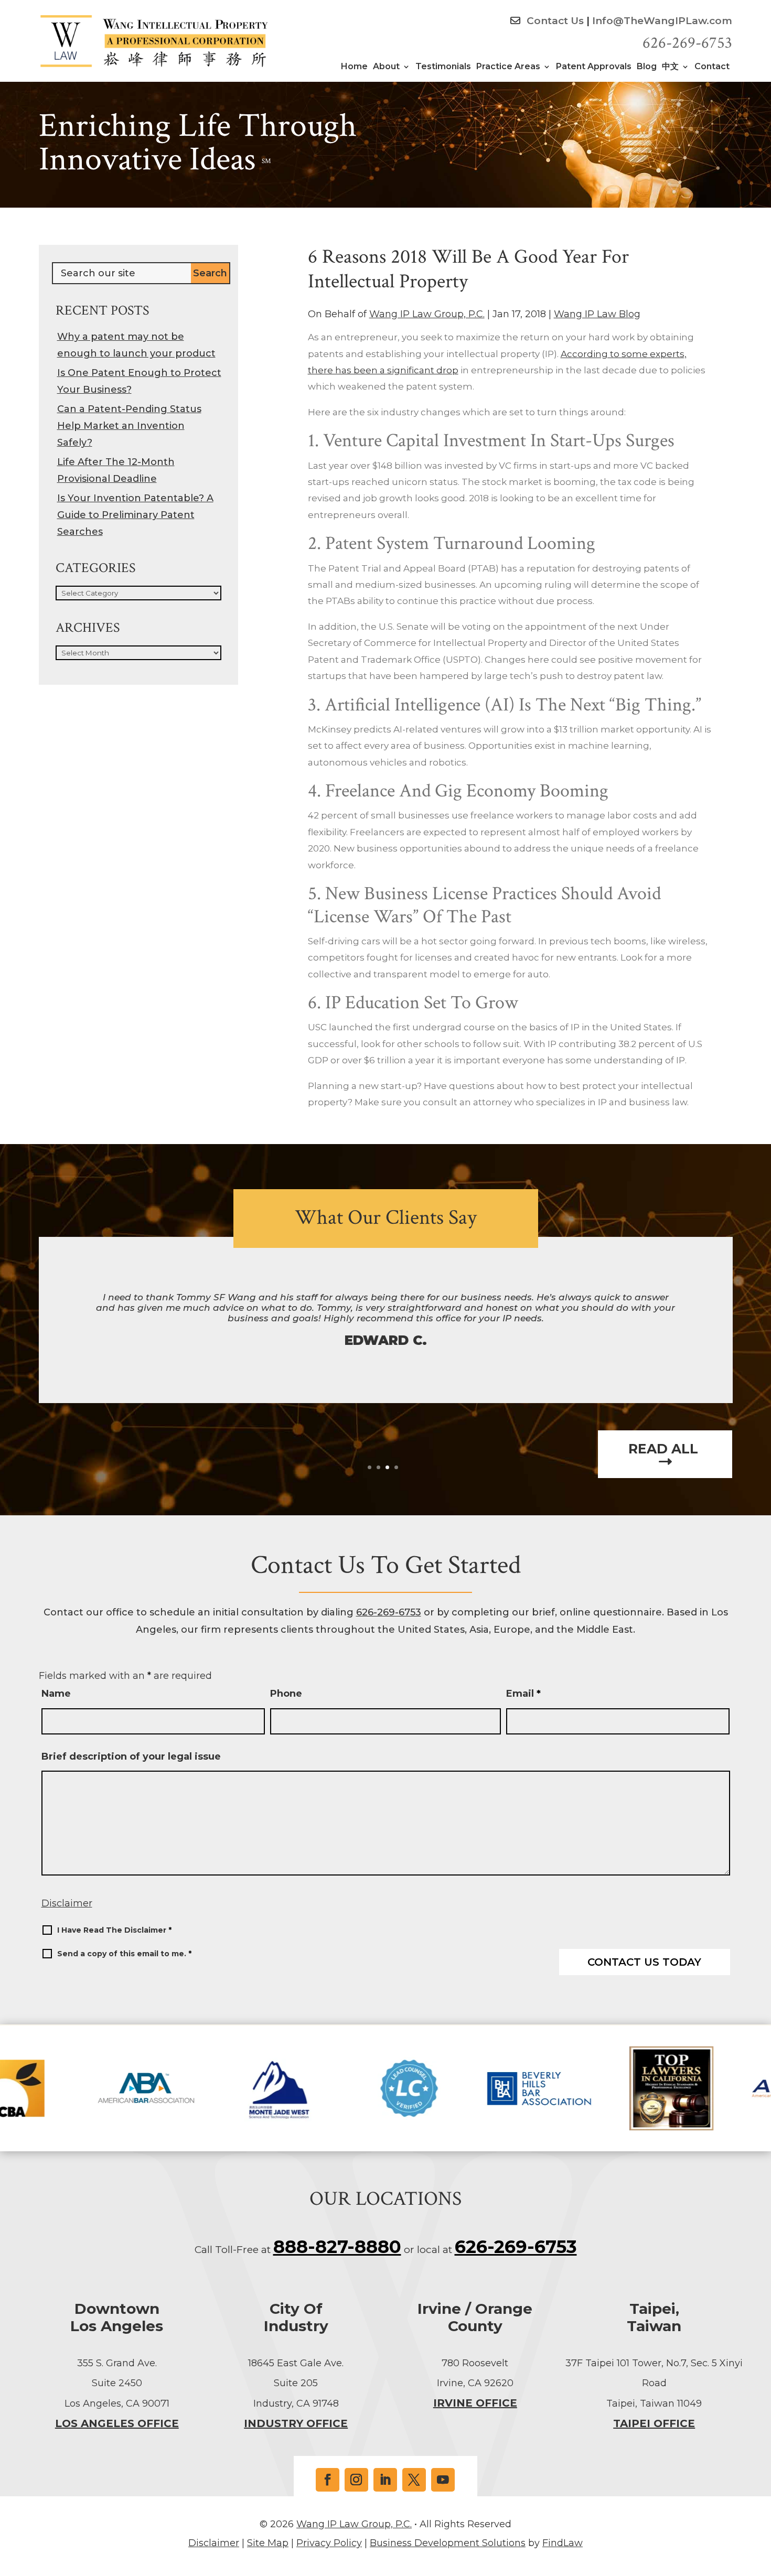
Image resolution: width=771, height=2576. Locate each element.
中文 (670, 67)
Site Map (268, 2543)
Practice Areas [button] (508, 67)
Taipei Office (654, 2423)
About (386, 67)
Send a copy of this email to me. (124, 1954)
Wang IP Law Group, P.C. (427, 314)
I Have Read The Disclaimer (114, 1930)
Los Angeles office (117, 2423)
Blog (647, 67)
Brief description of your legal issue (131, 1756)
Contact (712, 67)
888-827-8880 (337, 2247)
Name (56, 1694)
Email (523, 1694)
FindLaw (563, 2543)
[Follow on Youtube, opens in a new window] (443, 2480)
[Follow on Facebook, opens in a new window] (328, 2480)
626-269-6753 (687, 43)
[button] (761, 2500)
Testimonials (443, 67)
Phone (286, 1694)
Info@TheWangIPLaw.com (662, 21)
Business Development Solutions (448, 2543)
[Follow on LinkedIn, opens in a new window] (385, 2480)
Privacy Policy (329, 2543)
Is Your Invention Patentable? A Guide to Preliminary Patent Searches (135, 515)
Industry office (296, 2423)
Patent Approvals (594, 67)
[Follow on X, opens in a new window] (414, 2480)
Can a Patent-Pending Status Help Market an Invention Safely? (129, 426)
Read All (665, 1449)
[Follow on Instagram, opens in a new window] (356, 2480)
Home (354, 67)
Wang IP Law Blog (597, 314)
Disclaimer (67, 1903)
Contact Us (554, 21)
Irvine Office (475, 2403)
